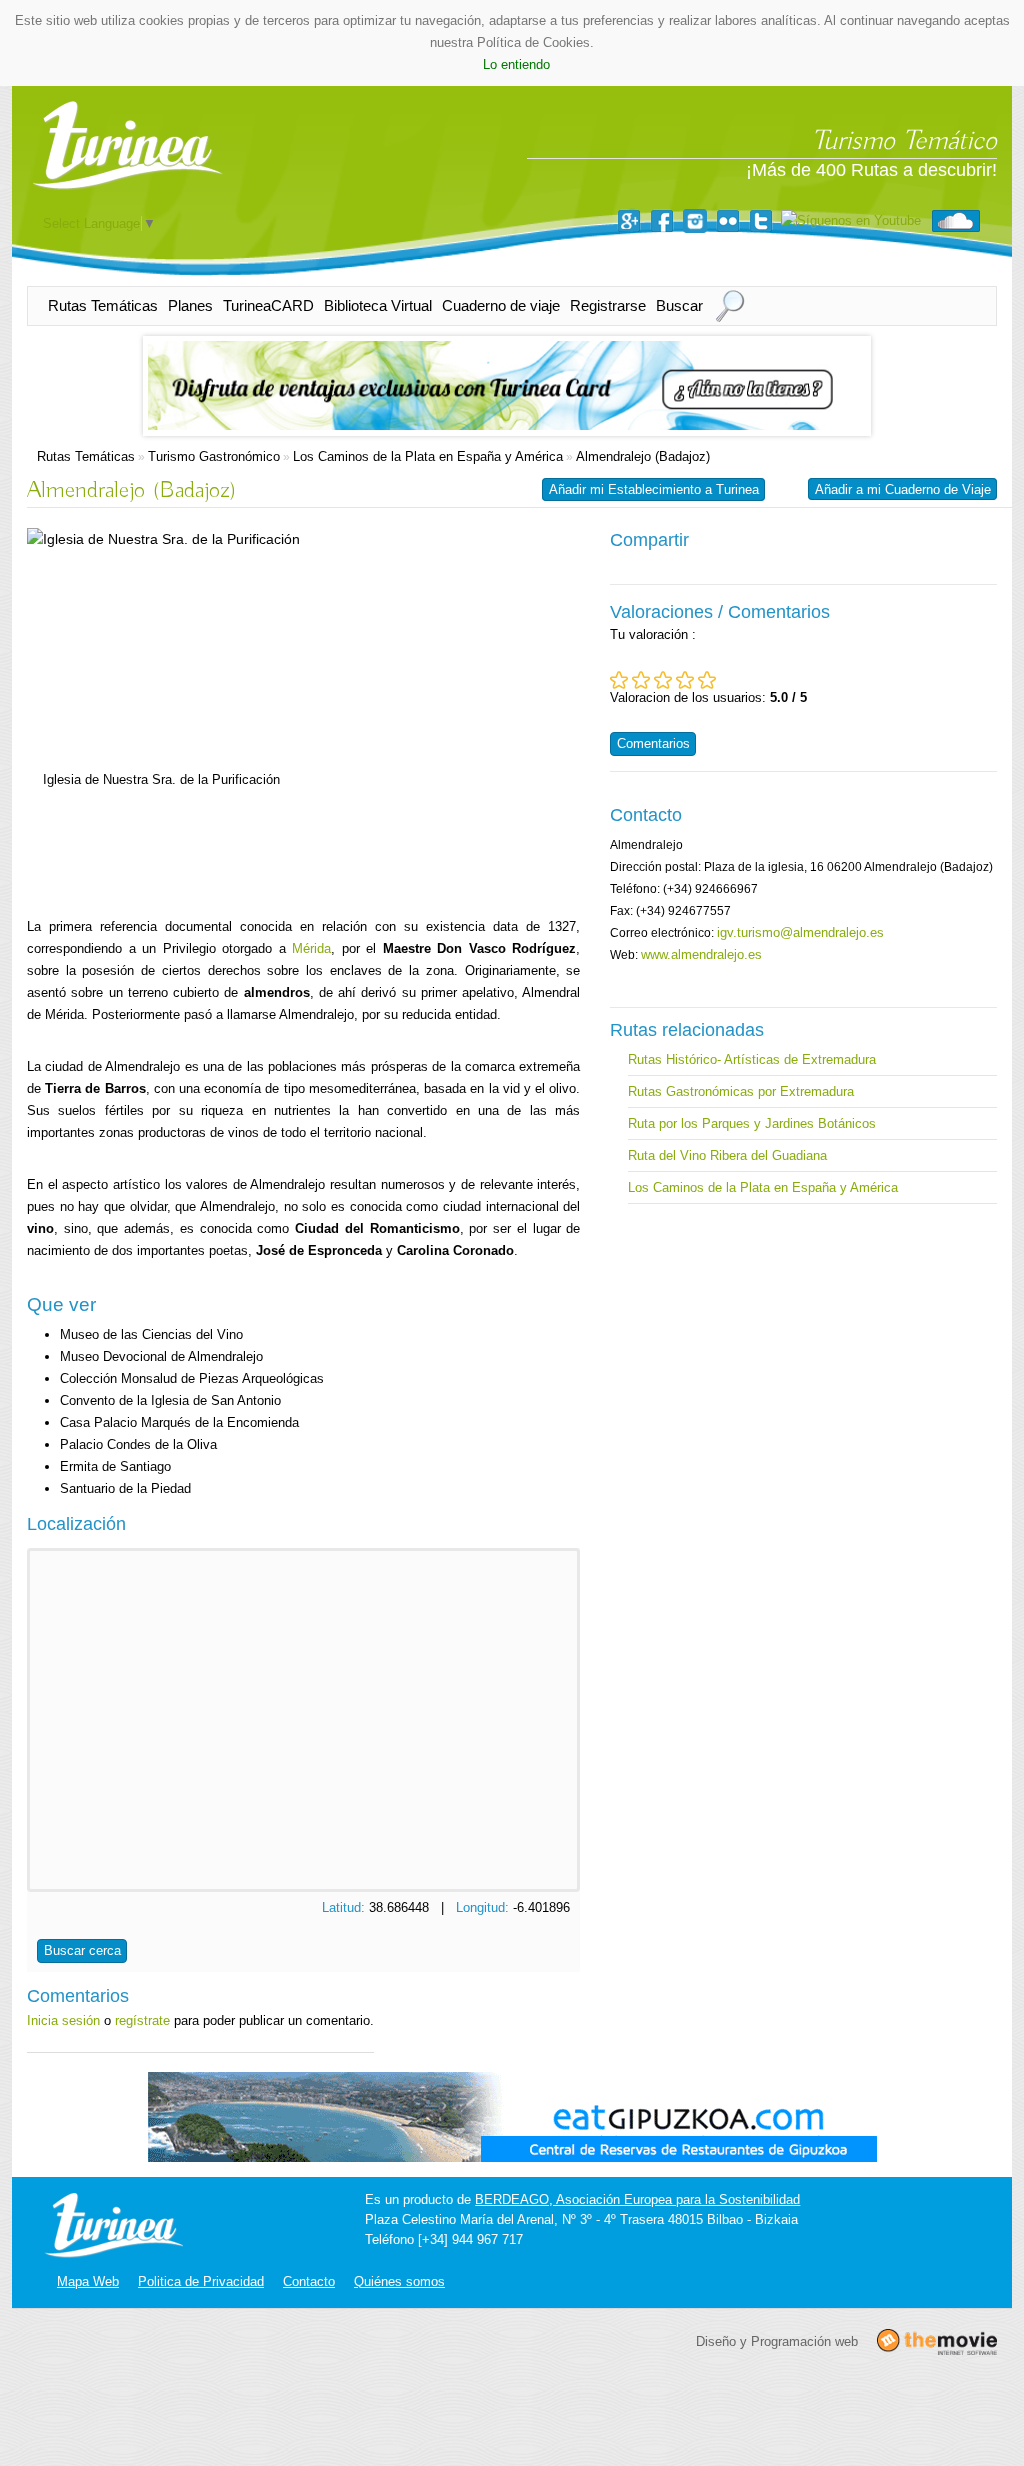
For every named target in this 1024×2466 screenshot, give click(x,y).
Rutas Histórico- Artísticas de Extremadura (752, 1059)
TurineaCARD (268, 305)
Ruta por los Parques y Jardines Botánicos (752, 1123)
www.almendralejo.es (701, 954)
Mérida (311, 948)
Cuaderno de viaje (501, 305)
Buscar (679, 305)
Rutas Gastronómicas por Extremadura (741, 1091)
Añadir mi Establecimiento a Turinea (654, 489)
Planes (190, 305)
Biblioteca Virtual (378, 305)
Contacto (309, 2281)
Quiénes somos (399, 2281)
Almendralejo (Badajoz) (643, 456)
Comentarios (653, 743)
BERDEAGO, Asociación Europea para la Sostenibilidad (637, 2199)
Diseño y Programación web (777, 2341)
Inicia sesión (63, 2020)
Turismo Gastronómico (214, 456)
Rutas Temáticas (103, 305)
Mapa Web (88, 2281)
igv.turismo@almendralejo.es (800, 932)
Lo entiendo (516, 64)
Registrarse (608, 305)
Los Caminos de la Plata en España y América (428, 456)
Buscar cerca (82, 1950)
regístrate (142, 2020)
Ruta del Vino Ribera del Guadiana (727, 1155)
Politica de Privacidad (201, 2281)
